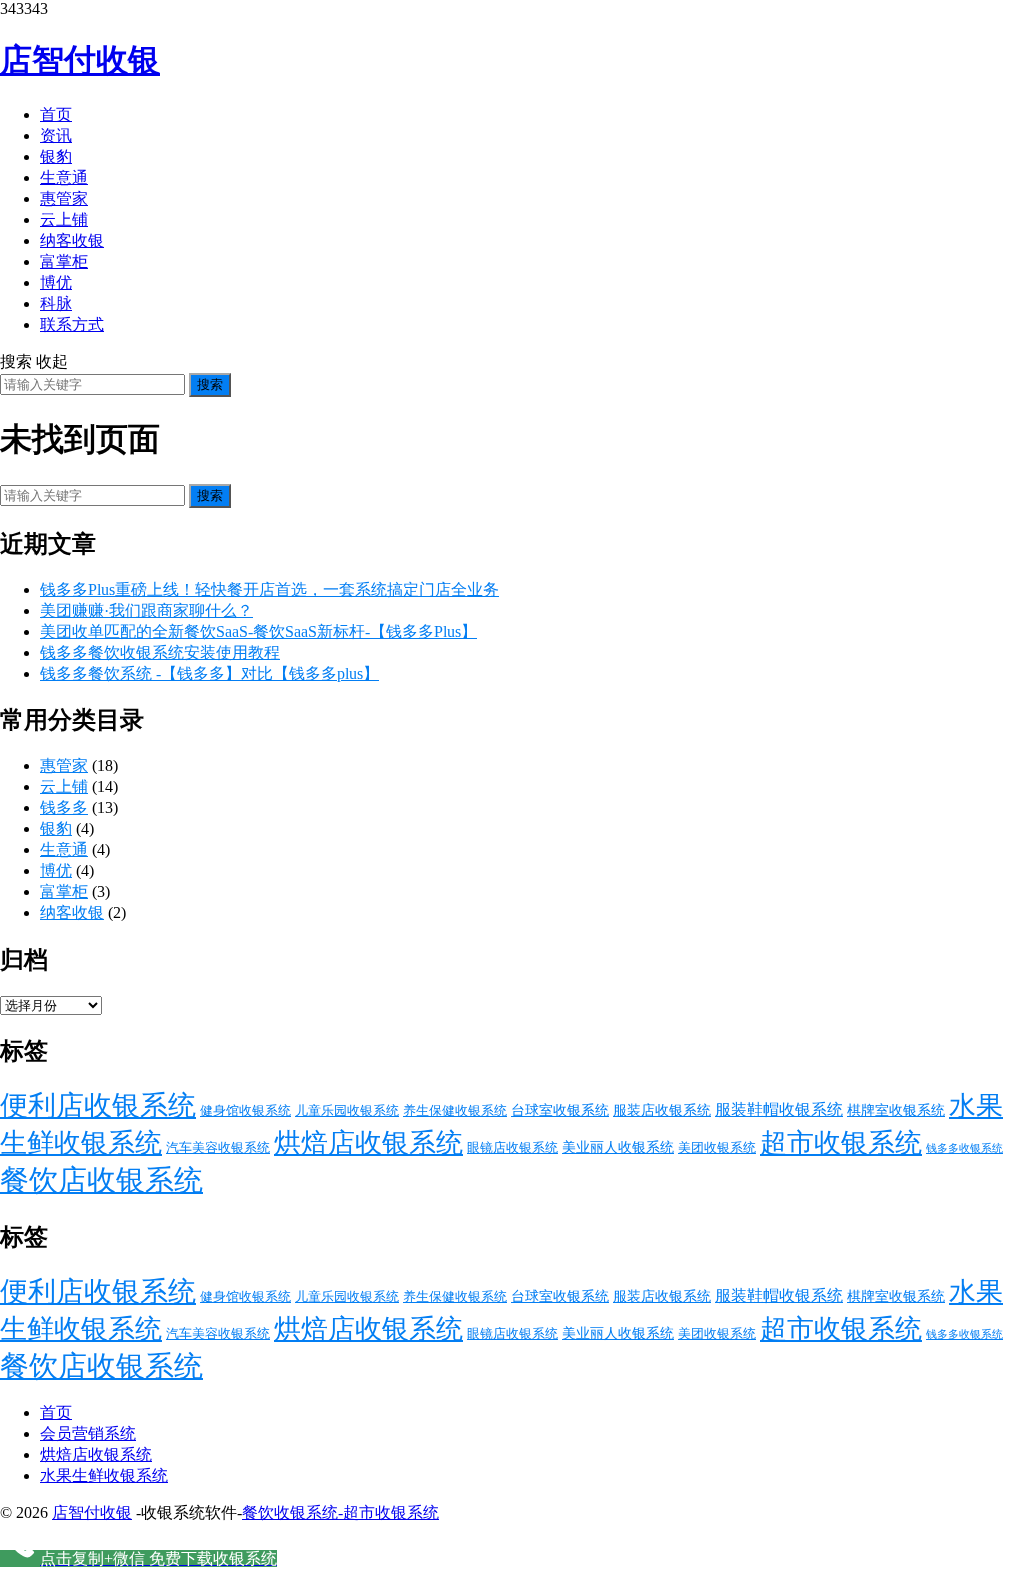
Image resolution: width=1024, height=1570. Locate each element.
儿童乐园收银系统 (347, 1110)
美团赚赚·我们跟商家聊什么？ (146, 610)
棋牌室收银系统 (896, 1110)
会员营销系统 (88, 1433)
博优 (56, 282)
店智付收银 (80, 60)
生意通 (64, 177)
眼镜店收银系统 (512, 1147)
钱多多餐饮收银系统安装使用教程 (160, 652)
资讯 (56, 135)
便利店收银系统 (98, 1105)
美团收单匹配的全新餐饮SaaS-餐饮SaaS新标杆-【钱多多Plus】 (258, 631)
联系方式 (72, 324)
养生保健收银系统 (455, 1110)
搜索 (210, 384)
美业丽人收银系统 (618, 1147)
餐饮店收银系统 (101, 1180)
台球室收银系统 (560, 1110)
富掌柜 (64, 261)
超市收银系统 (841, 1143)
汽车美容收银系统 (218, 1147)
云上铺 (64, 219)
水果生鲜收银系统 (104, 1475)
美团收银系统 (717, 1147)
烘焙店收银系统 (368, 1143)
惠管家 (64, 198)
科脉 (56, 303)
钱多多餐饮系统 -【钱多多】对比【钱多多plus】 (209, 673)
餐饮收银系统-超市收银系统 (340, 1512)
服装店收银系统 (662, 1110)
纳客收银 (72, 240)
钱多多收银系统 (964, 1148)
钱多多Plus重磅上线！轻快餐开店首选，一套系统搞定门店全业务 (269, 589)
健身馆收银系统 (245, 1110)
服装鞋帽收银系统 (779, 1110)
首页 (56, 114)
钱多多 (64, 807)
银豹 (56, 156)
